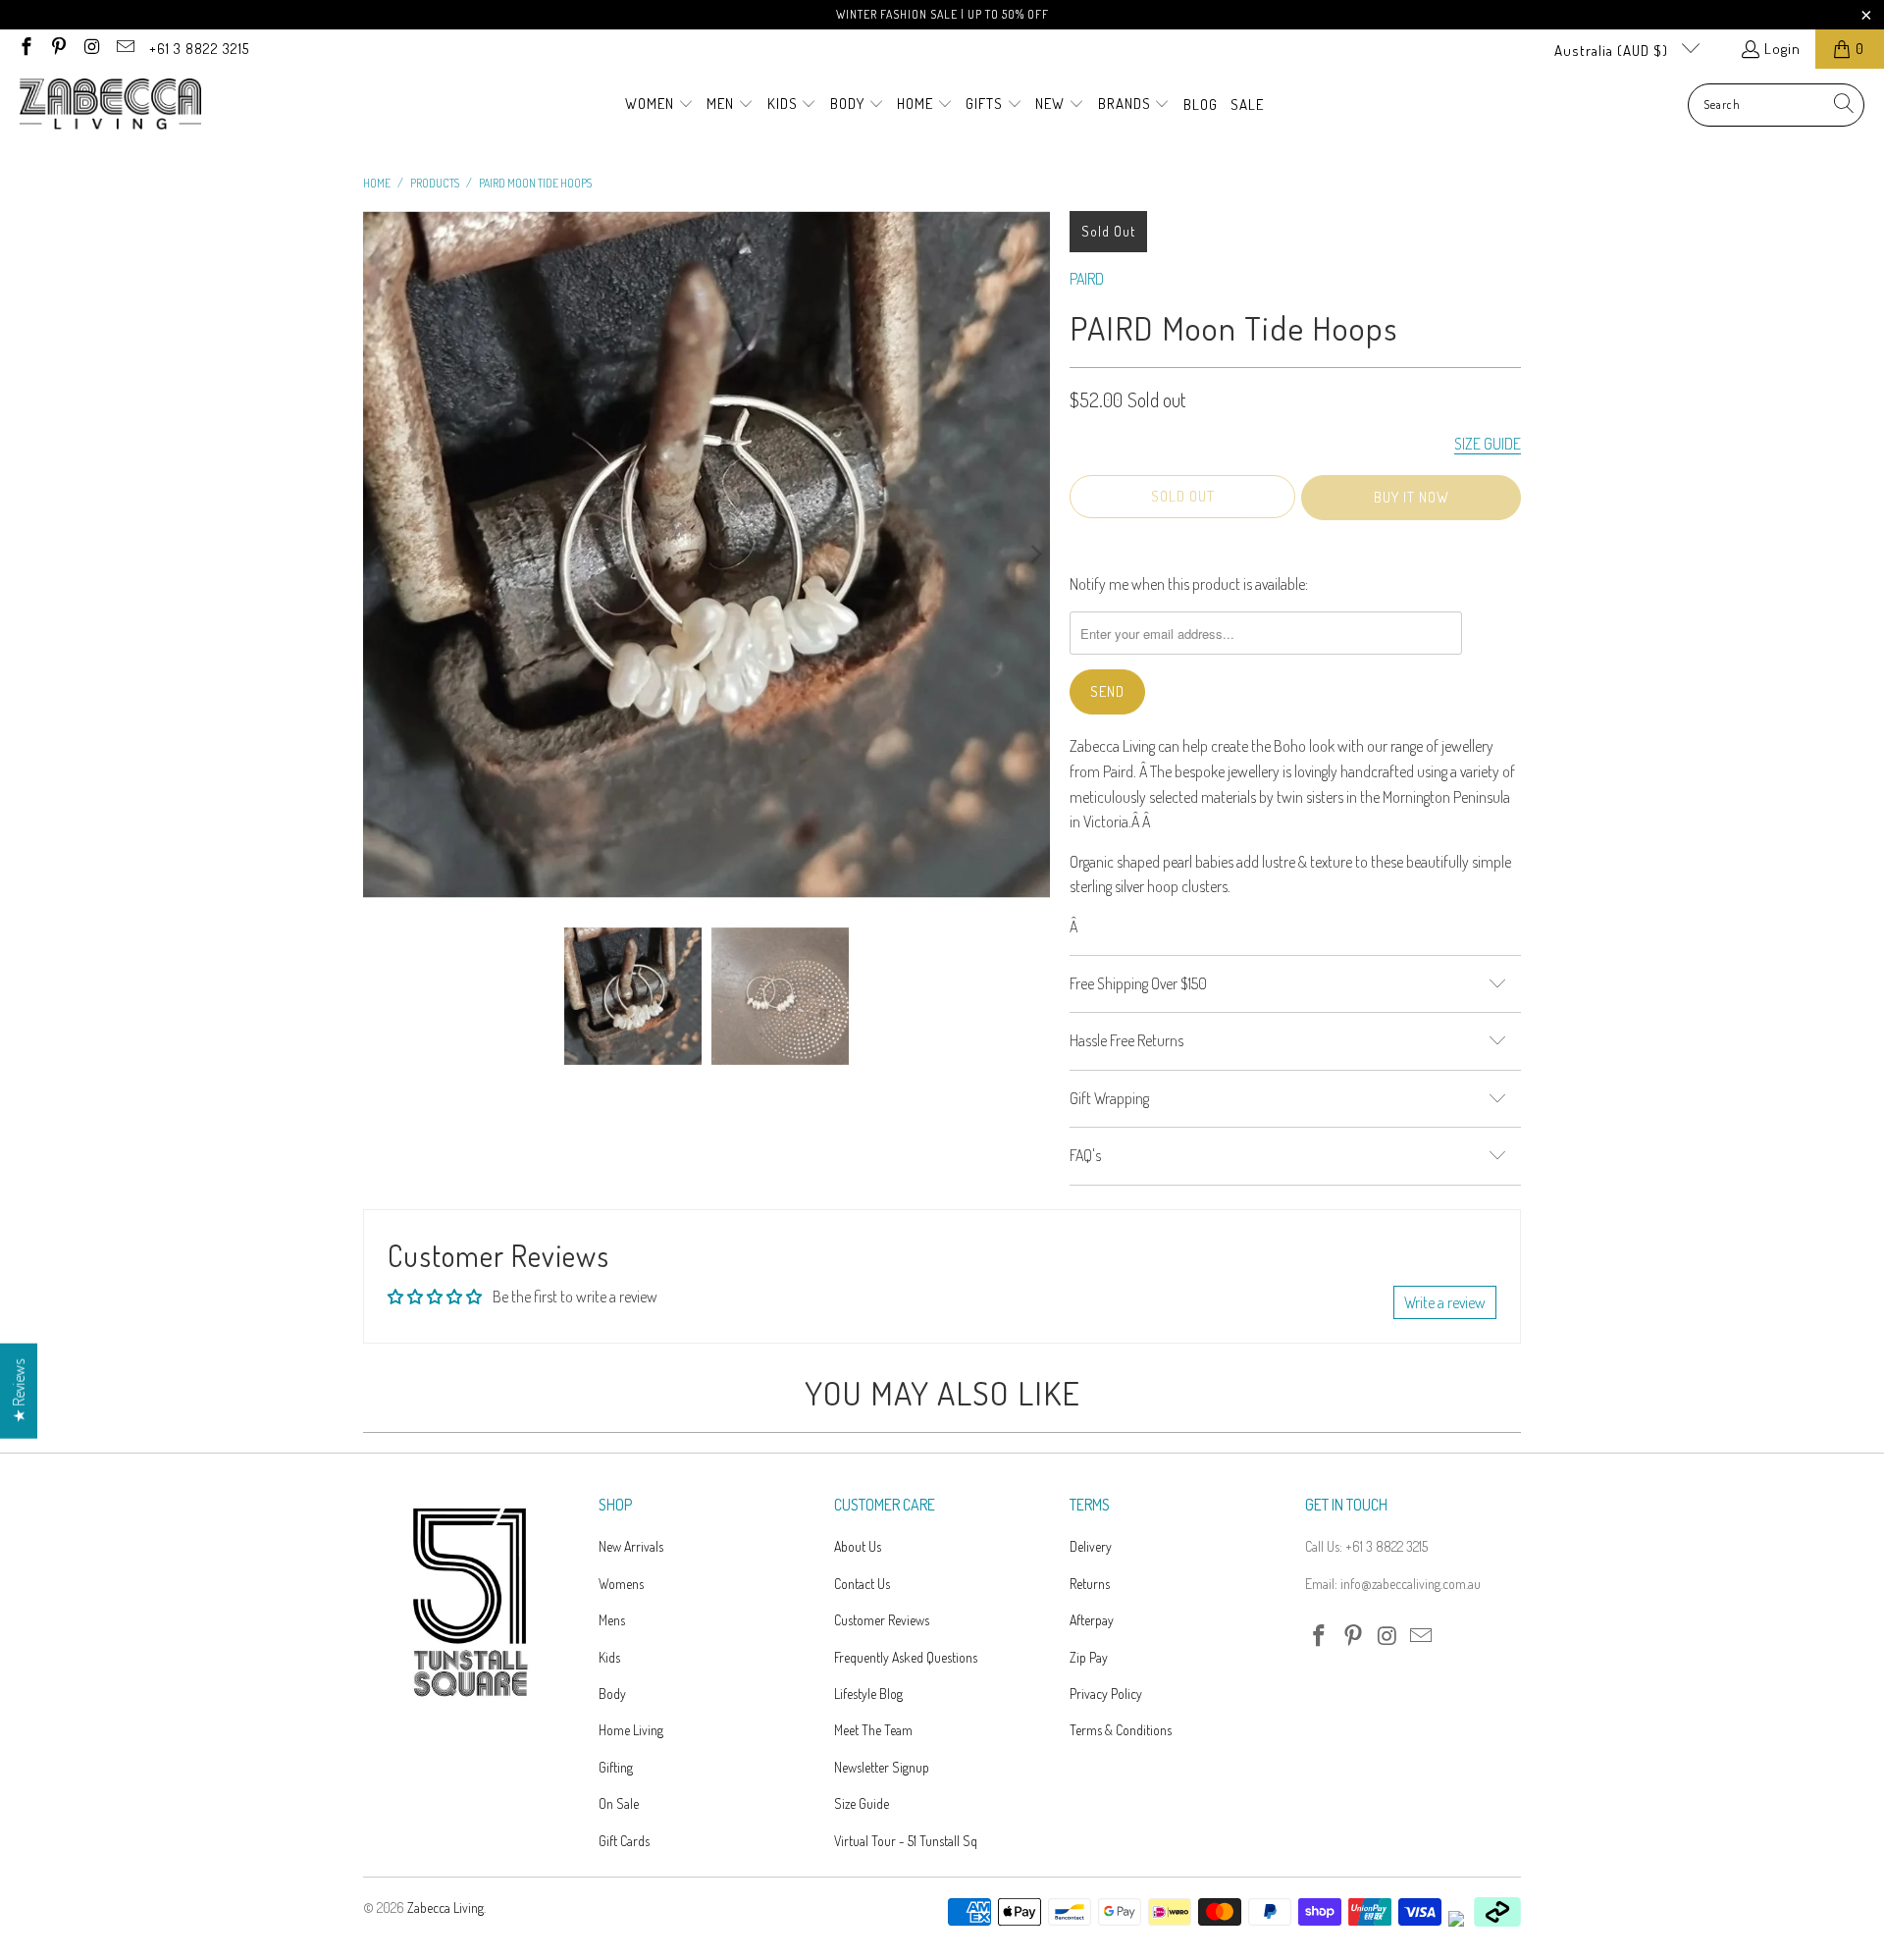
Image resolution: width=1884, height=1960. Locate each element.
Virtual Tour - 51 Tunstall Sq (906, 1841)
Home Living (631, 1730)
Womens (621, 1584)
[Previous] (378, 555)
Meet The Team (873, 1730)
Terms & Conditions (1121, 1730)
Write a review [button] (1445, 1302)
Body (612, 1694)
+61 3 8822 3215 (199, 49)
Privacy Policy (1106, 1694)
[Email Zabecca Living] (124, 49)
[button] (659, 105)
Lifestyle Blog (868, 1694)
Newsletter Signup (882, 1767)
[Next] (1035, 555)
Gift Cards (624, 1841)
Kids (609, 1657)
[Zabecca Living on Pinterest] (58, 49)
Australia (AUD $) (1613, 51)
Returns (1090, 1584)
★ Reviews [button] (19, 1391)
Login (1782, 49)
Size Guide (862, 1803)
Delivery (1091, 1546)
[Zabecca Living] (110, 105)
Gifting (616, 1767)
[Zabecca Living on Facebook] (25, 49)
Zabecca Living (445, 1907)
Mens (612, 1620)
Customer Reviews (882, 1620)
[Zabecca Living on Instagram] (91, 49)
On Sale (619, 1803)
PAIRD (1087, 279)
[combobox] (1776, 105)
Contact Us (862, 1584)
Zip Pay (1089, 1657)
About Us (858, 1546)
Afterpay (1092, 1620)
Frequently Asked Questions (906, 1657)
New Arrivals (631, 1546)
